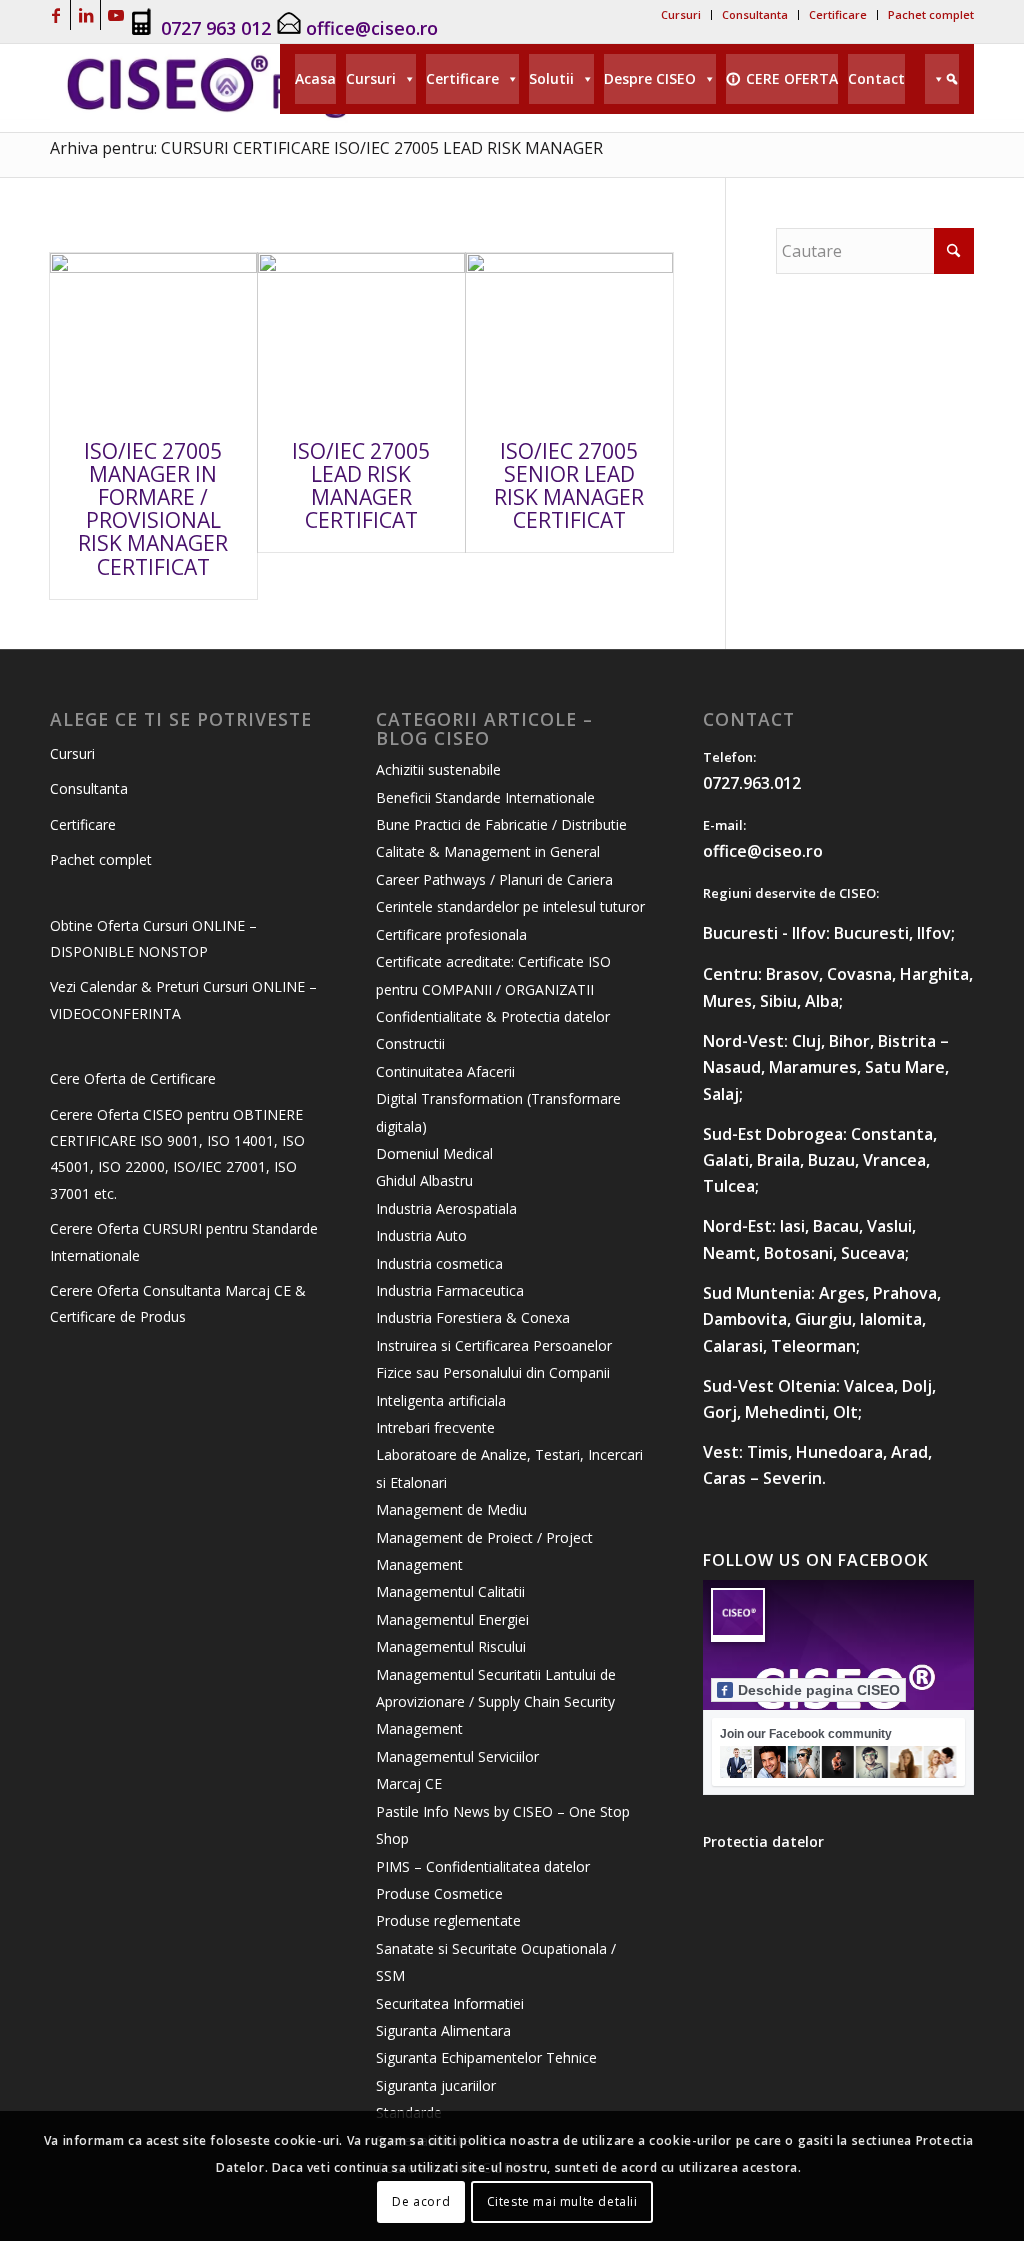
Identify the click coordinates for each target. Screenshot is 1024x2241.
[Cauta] (942, 79)
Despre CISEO (650, 78)
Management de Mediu (451, 1509)
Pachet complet (931, 14)
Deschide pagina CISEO (819, 1690)
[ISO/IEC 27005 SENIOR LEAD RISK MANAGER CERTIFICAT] (569, 336)
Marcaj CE (409, 1783)
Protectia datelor (763, 1841)
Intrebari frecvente (435, 1427)
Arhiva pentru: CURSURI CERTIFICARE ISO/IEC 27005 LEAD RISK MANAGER (326, 148)
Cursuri (681, 14)
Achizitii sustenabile (438, 769)
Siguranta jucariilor (436, 2085)
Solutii (551, 78)
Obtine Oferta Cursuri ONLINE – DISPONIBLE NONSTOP (153, 938)
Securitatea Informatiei (450, 2003)
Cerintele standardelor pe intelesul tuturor (510, 906)
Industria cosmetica (439, 1263)
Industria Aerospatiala (446, 1208)
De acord (421, 2201)
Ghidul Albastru (424, 1180)
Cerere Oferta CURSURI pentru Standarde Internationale (184, 1241)
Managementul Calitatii (450, 1591)
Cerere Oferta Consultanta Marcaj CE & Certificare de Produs (178, 1303)
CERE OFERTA (792, 78)
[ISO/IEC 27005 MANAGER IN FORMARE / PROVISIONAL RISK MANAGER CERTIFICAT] (153, 336)
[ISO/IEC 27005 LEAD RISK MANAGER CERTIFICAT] (361, 336)
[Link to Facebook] (55, 15)
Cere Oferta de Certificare (133, 1078)
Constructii (410, 1043)
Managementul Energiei (452, 1619)
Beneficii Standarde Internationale (485, 797)
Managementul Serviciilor (457, 1756)
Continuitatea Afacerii (445, 1071)
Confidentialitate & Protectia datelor (493, 1016)
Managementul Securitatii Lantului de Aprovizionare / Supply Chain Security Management (496, 1702)
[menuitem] (681, 15)
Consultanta (755, 14)
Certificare (838, 14)
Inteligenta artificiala (441, 1400)
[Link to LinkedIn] (85, 15)
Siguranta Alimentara (443, 2030)
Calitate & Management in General (488, 851)
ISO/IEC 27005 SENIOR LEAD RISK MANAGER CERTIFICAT (569, 485)
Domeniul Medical (434, 1153)
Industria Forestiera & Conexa (473, 1317)
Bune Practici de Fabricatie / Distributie (501, 824)
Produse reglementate (448, 1920)
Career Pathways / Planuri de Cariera (494, 879)
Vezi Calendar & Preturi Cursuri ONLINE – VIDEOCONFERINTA (183, 999)
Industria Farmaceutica (450, 1290)
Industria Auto (421, 1235)
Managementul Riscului (451, 1646)
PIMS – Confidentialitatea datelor (483, 1866)
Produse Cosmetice (439, 1893)
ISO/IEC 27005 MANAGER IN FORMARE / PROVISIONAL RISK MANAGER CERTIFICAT (153, 508)
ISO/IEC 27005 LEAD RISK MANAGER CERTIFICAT (361, 485)
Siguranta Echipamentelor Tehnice (486, 2057)
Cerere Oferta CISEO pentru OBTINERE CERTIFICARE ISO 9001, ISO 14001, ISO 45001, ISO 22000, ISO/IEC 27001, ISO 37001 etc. (177, 1154)
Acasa (315, 78)
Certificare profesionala (451, 934)
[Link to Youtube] (116, 15)
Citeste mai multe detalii (562, 2201)
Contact (876, 78)
